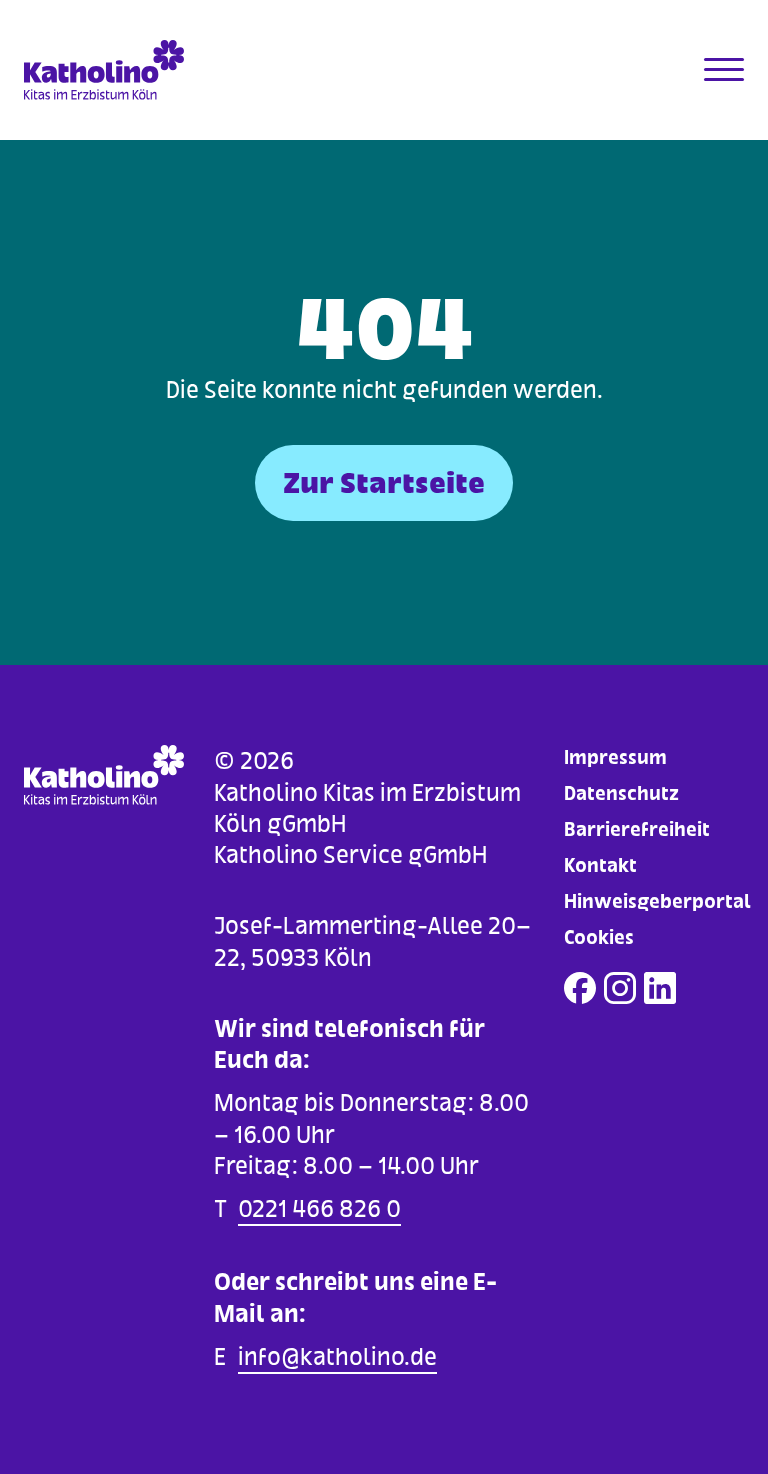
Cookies (599, 937)
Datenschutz (621, 793)
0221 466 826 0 (319, 1208)
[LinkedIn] (660, 988)
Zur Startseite (384, 483)
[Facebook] (580, 988)
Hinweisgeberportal (657, 901)
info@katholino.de (337, 1356)
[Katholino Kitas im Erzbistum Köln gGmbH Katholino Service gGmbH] (114, 70)
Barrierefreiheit (637, 829)
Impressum (615, 757)
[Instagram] (620, 988)
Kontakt (600, 865)
